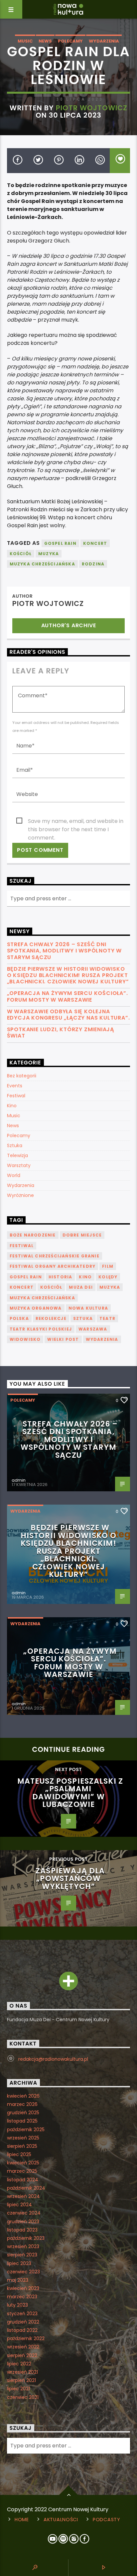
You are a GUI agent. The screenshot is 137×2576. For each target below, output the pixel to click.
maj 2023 (18, 2280)
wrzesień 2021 (22, 2372)
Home (22, 2520)
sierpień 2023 (22, 2255)
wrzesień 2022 (23, 2347)
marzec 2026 (22, 2104)
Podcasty (107, 2520)
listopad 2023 (22, 2230)
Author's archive (69, 625)
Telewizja (17, 1155)
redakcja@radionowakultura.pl (53, 2059)
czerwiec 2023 (23, 2272)
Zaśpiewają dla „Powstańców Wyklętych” (70, 1879)
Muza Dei (81, 1287)
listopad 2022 (22, 2330)
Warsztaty (19, 1165)
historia (61, 1277)
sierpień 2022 (22, 2355)
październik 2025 (26, 2130)
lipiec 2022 (19, 2364)
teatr (107, 1318)
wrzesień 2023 (23, 2246)
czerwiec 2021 (23, 2397)
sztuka (83, 1318)
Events (15, 1086)
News (45, 41)
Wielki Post (63, 1339)
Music (25, 41)
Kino (12, 1106)
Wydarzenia (104, 41)
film (108, 1266)
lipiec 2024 (19, 2205)
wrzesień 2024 (23, 2196)
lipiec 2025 (19, 2154)
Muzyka (49, 554)
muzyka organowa (36, 1308)
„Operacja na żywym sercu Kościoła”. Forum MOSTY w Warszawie (68, 996)
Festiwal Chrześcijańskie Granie (55, 1256)
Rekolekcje (51, 1318)
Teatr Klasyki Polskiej (41, 1329)
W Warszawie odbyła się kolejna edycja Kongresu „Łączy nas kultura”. (68, 1015)
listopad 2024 (23, 2180)
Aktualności (61, 2520)
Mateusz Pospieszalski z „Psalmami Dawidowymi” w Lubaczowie (70, 1793)
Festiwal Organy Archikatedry (53, 1266)
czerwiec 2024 (24, 2213)
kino (85, 1277)
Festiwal (16, 1096)
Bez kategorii (22, 1076)
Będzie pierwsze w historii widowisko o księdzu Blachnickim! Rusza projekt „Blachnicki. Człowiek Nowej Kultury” (68, 975)
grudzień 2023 (23, 2222)
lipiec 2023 (19, 2263)
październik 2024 (26, 2188)
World (14, 1175)
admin (19, 1480)
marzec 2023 (22, 2297)
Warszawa (93, 1329)
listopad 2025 (22, 2121)
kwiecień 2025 (23, 2163)
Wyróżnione (20, 1195)
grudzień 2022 (23, 2322)
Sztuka (15, 1145)
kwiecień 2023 (23, 2288)
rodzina (93, 564)
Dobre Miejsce (82, 1235)
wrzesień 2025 (23, 2138)
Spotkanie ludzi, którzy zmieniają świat (61, 1033)
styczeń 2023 (22, 2314)
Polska (19, 1318)
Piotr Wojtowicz (92, 108)
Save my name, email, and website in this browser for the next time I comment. (76, 821)
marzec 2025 (22, 2171)
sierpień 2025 (22, 2146)
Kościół (21, 554)
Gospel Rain (60, 543)
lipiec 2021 (18, 2389)
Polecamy (70, 41)
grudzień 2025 (23, 2113)
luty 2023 (17, 2305)
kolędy (108, 1277)
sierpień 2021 (21, 2380)
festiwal (22, 1246)
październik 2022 (26, 2338)
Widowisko (25, 1339)
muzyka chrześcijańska (42, 564)
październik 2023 (26, 2238)
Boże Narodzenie (33, 1235)
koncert (95, 543)
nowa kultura (88, 1308)
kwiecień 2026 (23, 2096)
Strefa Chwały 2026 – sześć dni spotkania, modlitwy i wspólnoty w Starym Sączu (64, 951)
